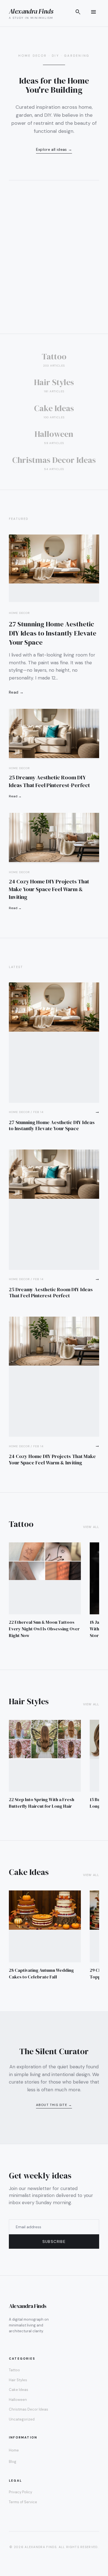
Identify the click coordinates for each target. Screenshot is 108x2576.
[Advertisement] (54, 277)
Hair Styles (18, 2380)
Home (14, 2450)
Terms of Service (23, 2502)
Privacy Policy (20, 2492)
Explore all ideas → (54, 149)
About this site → (54, 2105)
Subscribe (54, 2242)
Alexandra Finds (31, 11)
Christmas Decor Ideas (29, 2409)
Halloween (18, 2400)
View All (91, 1527)
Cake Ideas (19, 2390)
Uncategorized (22, 2419)
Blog (13, 2462)
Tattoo (14, 2370)
